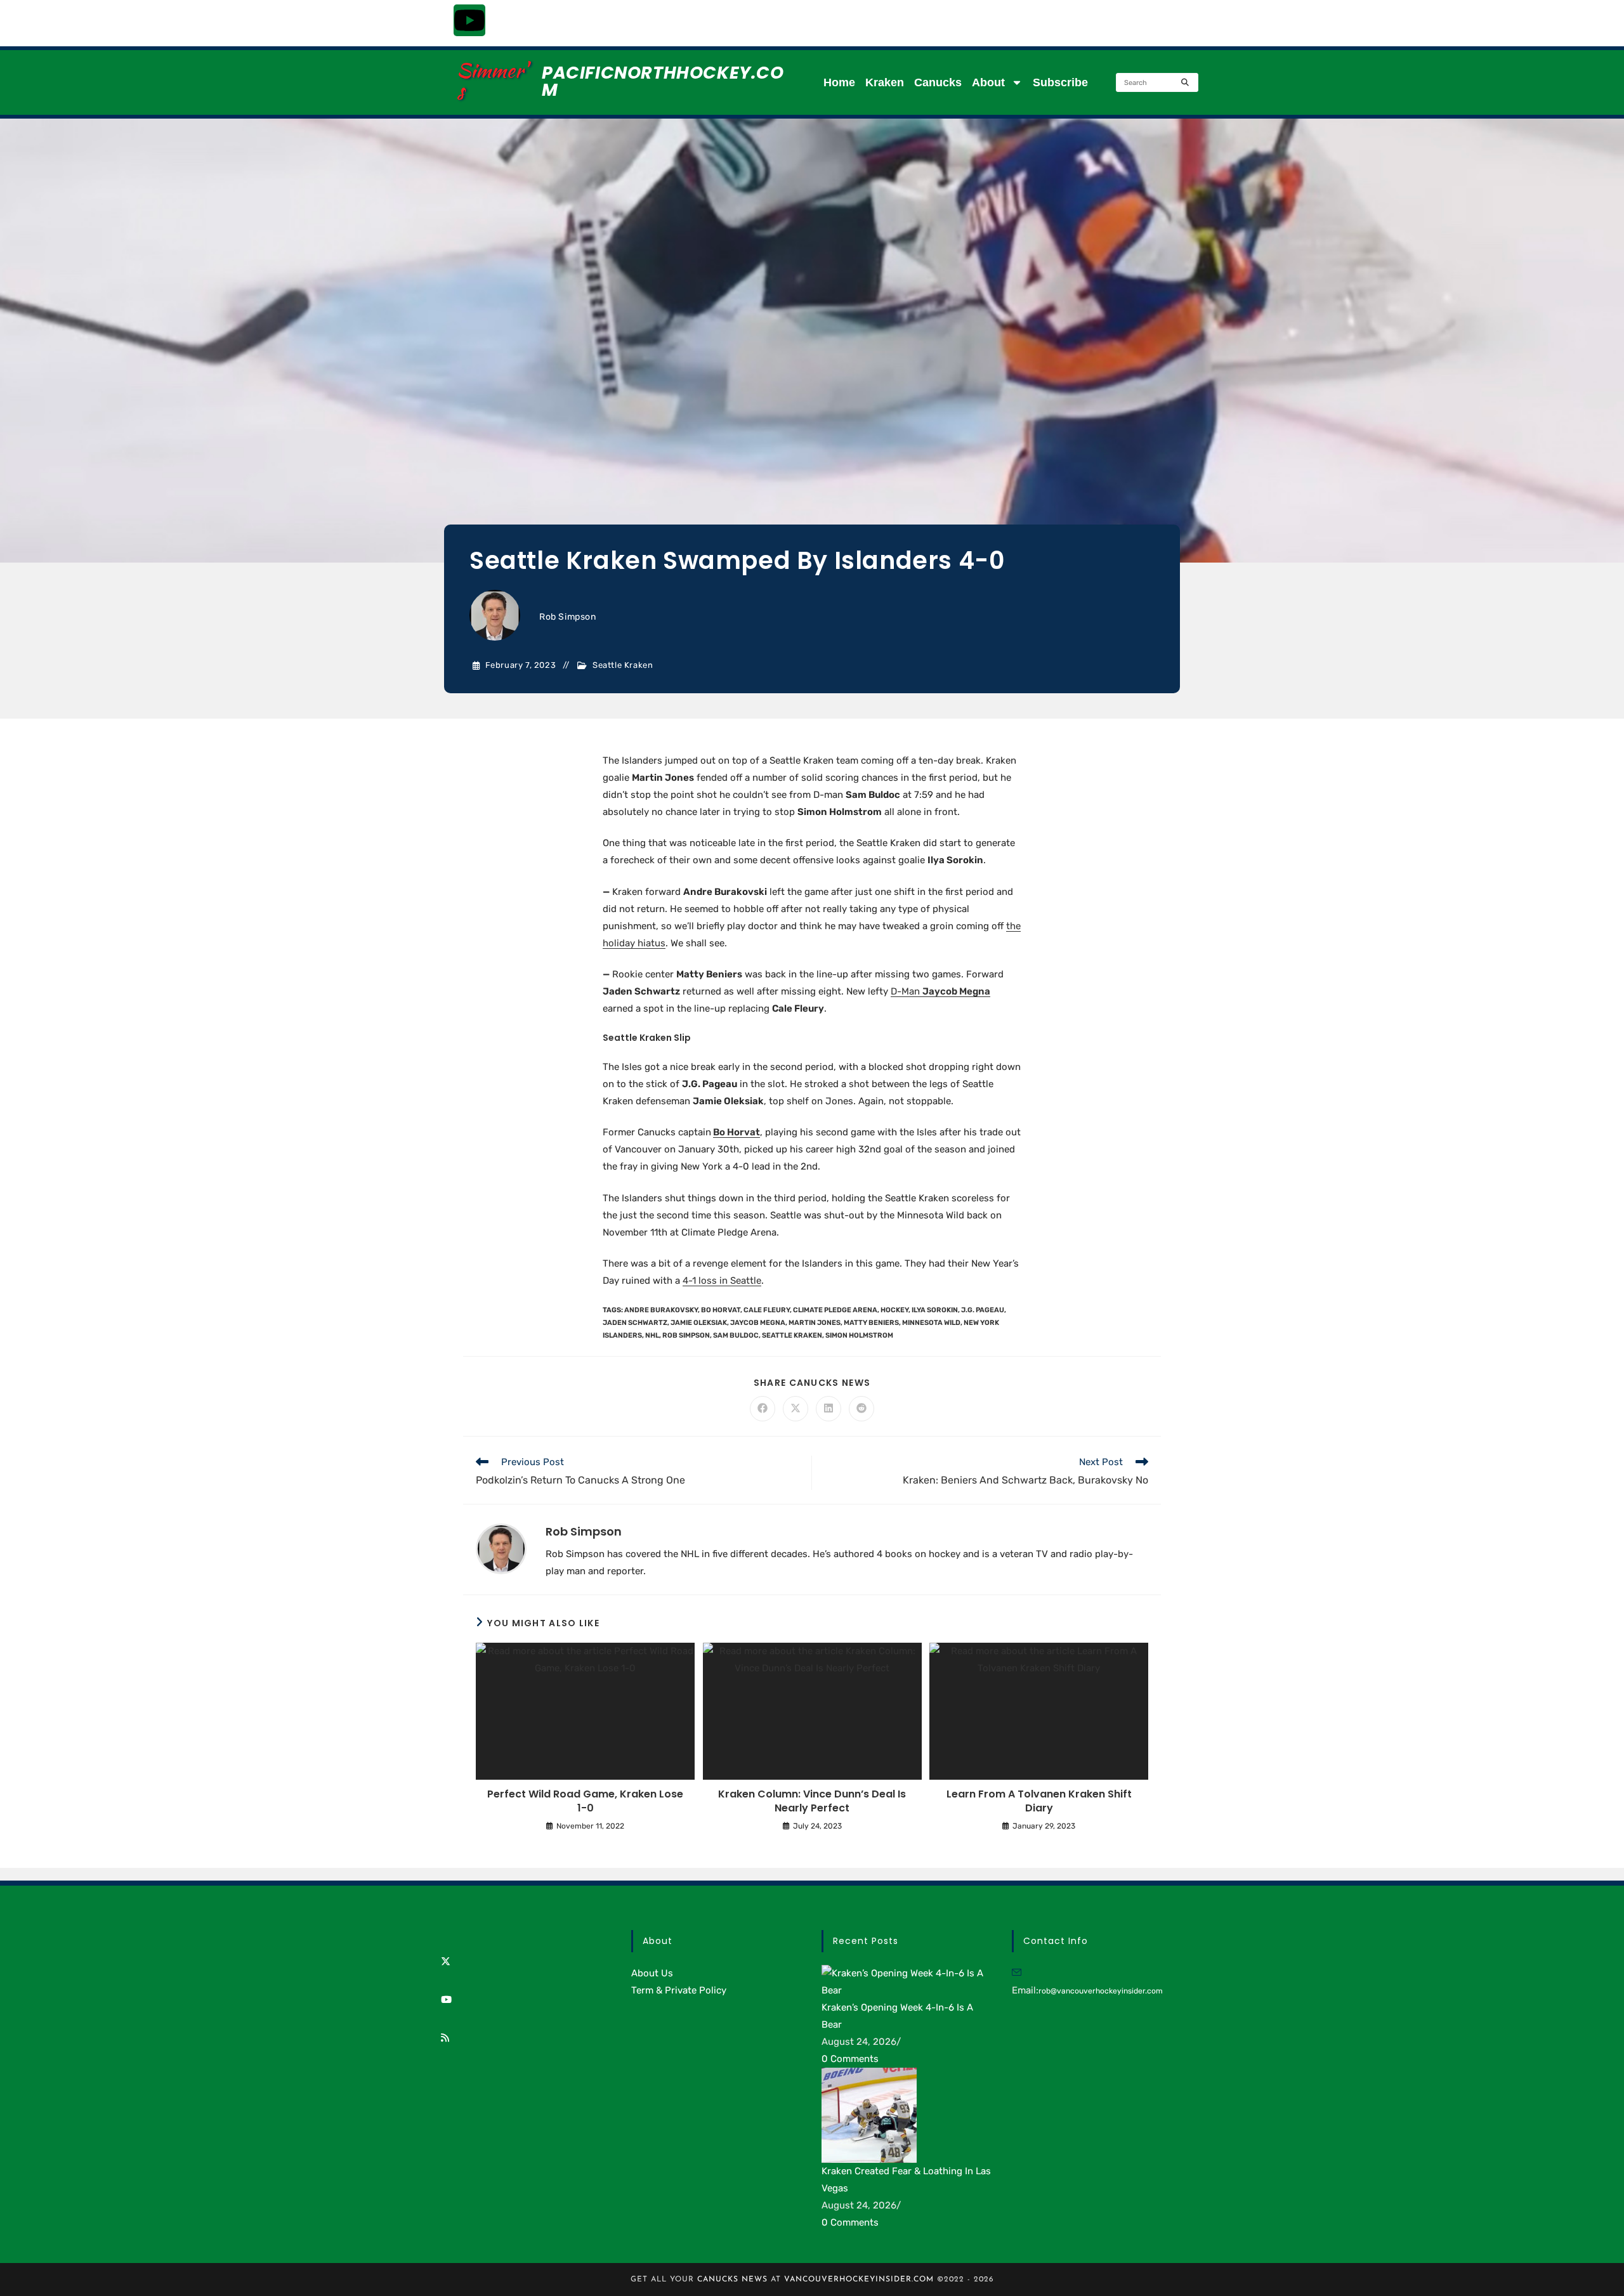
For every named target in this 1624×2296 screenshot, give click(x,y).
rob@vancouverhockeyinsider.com (1101, 1991)
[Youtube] (469, 20)
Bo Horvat (737, 1132)
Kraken (885, 82)
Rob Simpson (568, 617)
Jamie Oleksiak (699, 1323)
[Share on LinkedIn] (828, 1409)
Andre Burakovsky (661, 1310)
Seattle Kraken (623, 665)
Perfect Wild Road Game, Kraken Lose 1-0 (585, 1801)
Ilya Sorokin (935, 1310)
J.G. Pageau (983, 1310)
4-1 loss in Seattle (722, 1281)
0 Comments (850, 2059)
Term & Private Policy (679, 1990)
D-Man (940, 991)
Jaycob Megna (758, 1323)
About (988, 82)
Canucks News (732, 2280)
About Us (652, 1973)
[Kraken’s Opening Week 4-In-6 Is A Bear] (907, 1981)
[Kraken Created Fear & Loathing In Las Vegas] (869, 2115)
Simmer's (492, 80)
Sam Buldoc (736, 1335)
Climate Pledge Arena (835, 1310)
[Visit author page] (501, 1548)
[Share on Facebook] (763, 1409)
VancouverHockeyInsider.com (859, 2280)
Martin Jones (815, 1323)
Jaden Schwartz (635, 1323)
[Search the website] (1157, 82)
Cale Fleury (767, 1310)
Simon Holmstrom (859, 1335)
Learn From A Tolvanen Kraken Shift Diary (1039, 1801)
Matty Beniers (871, 1323)
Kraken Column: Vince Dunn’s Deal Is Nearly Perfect (812, 1801)
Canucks (938, 82)
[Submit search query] (1186, 82)
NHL (652, 1335)
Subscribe (1060, 82)
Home (839, 82)
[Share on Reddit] (861, 1409)
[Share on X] (796, 1409)
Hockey (894, 1310)
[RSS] (445, 2038)
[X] (446, 1962)
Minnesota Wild (931, 1323)
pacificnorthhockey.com (663, 81)
